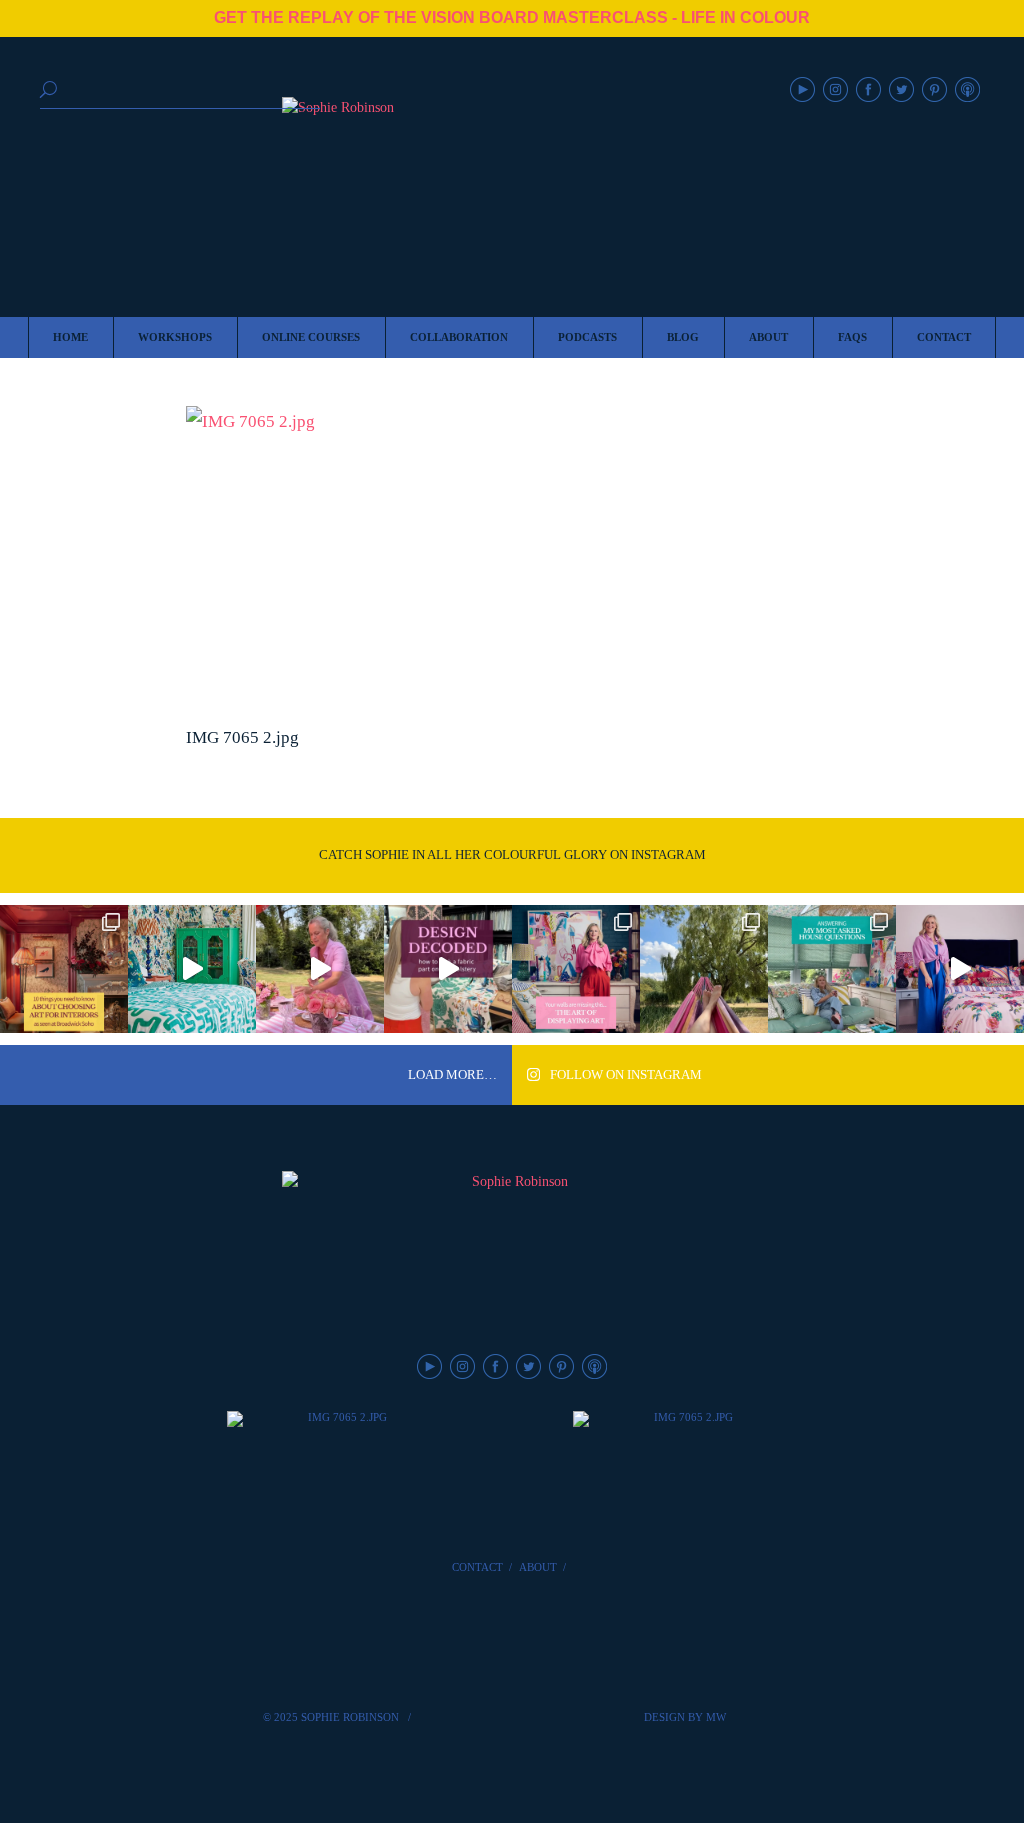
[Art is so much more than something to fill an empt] (576, 969)
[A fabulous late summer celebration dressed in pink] (320, 969)
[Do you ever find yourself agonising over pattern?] (192, 969)
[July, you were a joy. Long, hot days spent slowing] (704, 969)
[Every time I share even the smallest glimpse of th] (832, 969)
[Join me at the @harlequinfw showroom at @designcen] (448, 969)
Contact (477, 1567)
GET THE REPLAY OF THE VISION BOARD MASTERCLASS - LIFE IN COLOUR (512, 17)
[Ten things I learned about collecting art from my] (64, 969)
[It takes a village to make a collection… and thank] (960, 969)
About (538, 1567)
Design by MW (685, 1717)
